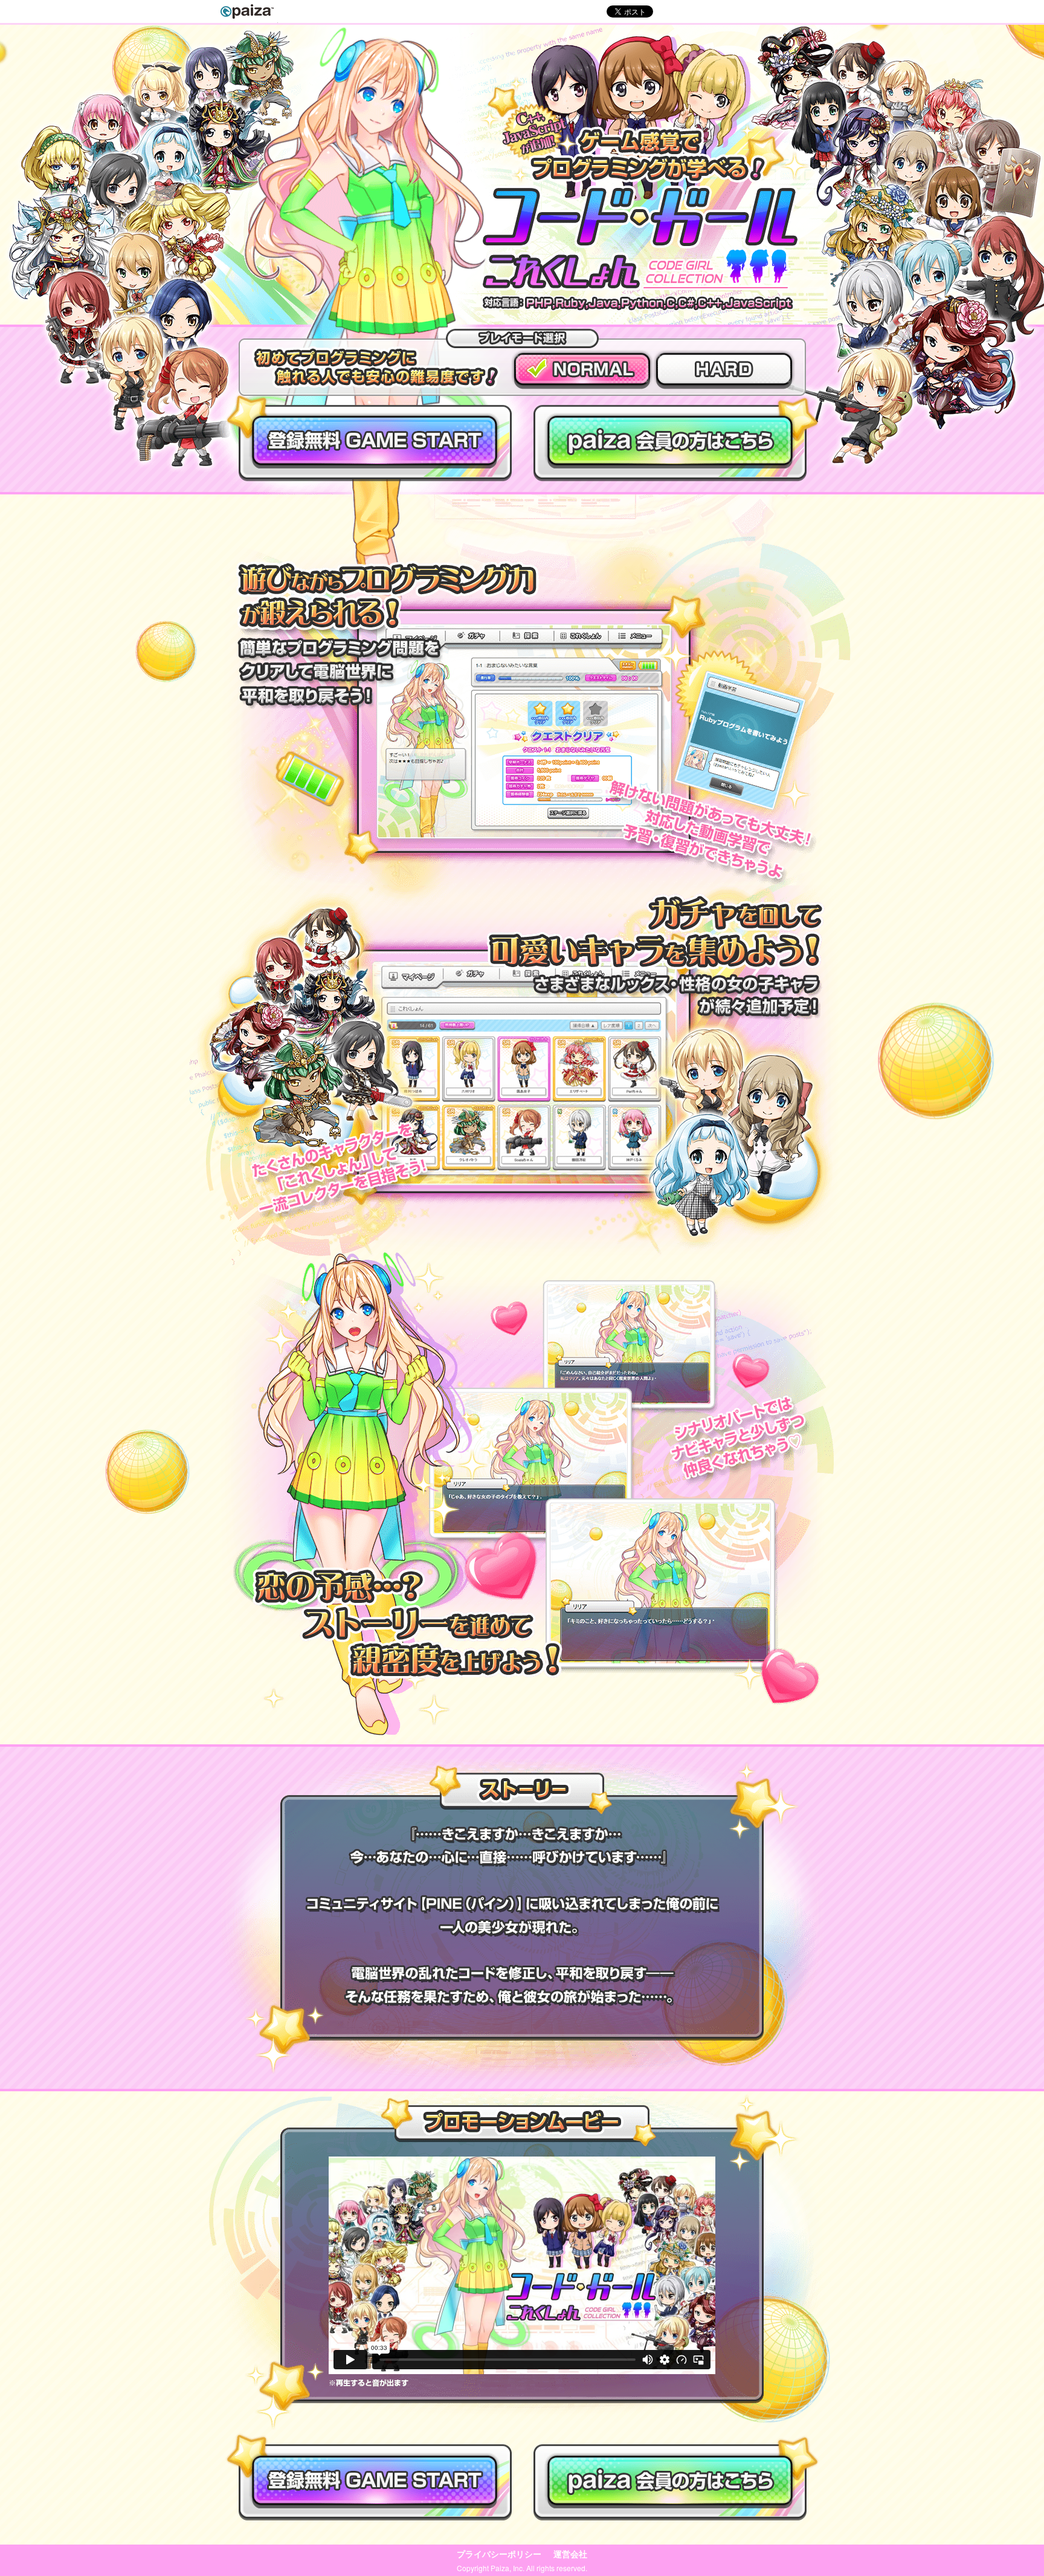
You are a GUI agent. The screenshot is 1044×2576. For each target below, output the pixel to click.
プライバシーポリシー (499, 2554)
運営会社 (570, 2554)
